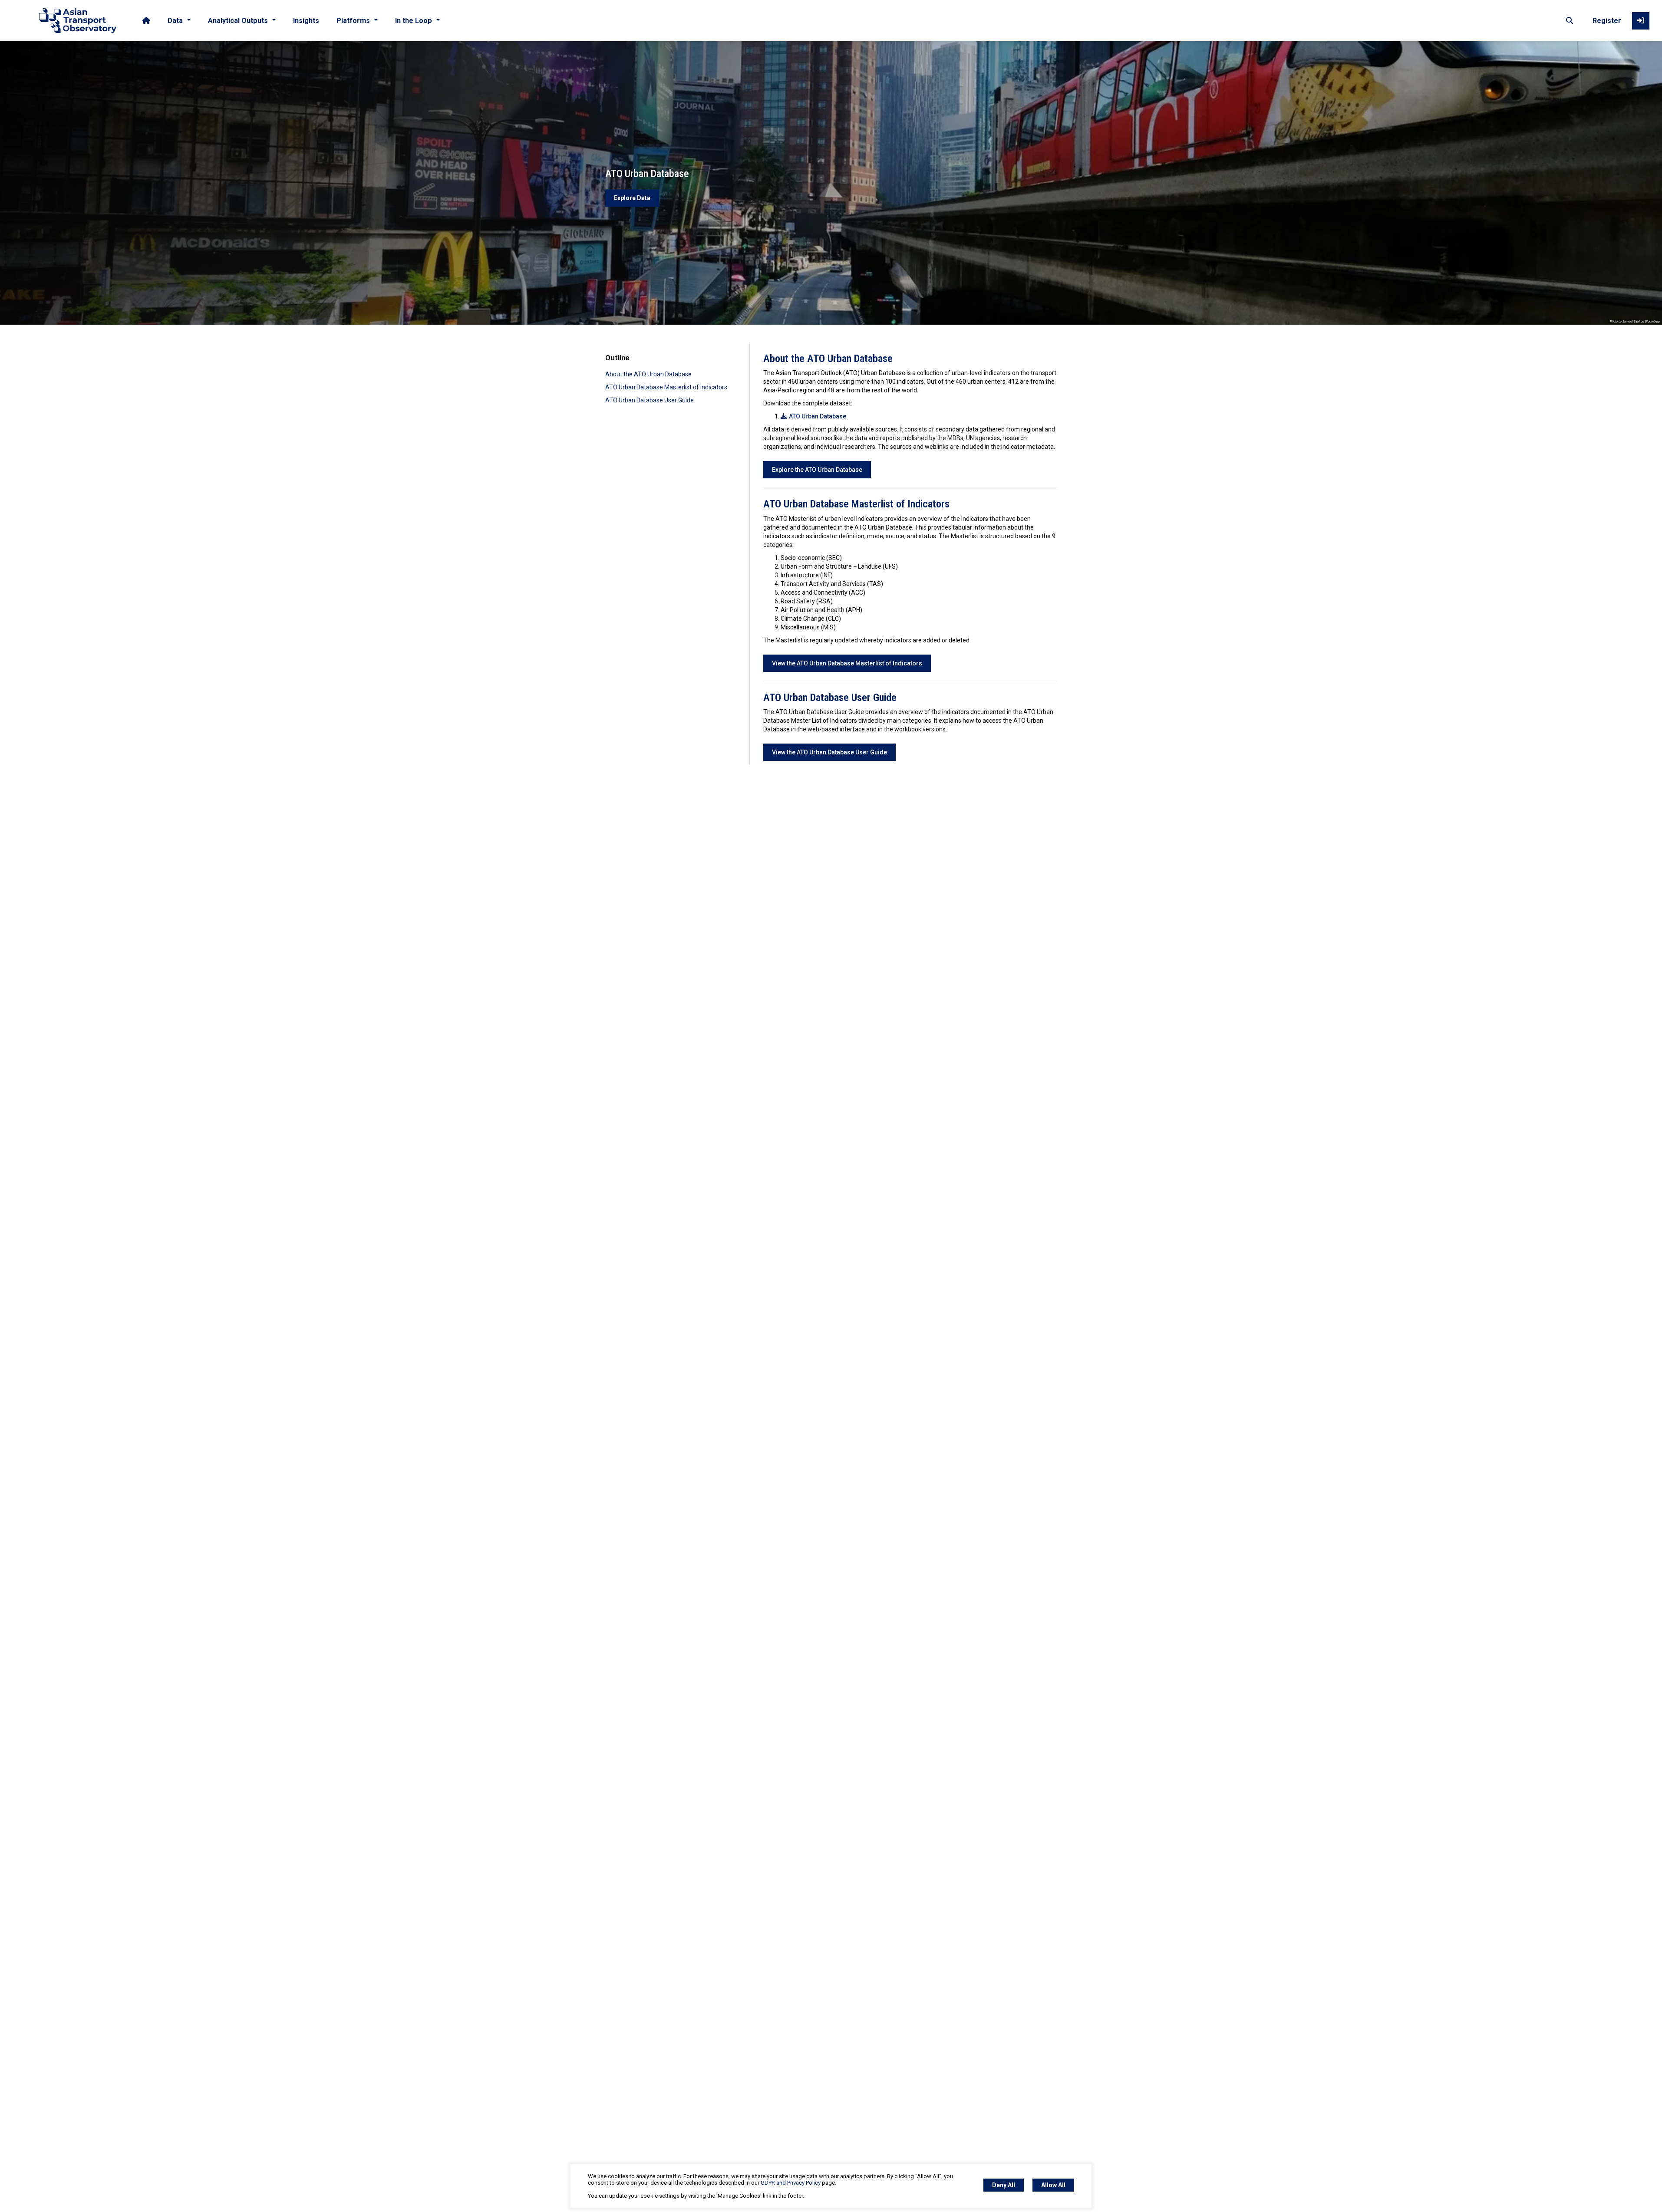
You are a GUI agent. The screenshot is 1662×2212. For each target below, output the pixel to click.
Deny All (1004, 2185)
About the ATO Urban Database (648, 374)
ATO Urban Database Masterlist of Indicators (666, 387)
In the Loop (414, 21)
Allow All (1053, 2185)
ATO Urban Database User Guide (650, 400)
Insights (306, 21)
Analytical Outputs (238, 21)
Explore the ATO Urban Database (817, 470)
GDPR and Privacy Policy (791, 2183)
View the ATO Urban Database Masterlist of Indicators (847, 663)
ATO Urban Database (818, 416)
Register (1607, 21)
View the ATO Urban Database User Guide (829, 752)
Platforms (353, 21)
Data (175, 21)
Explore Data (632, 198)
